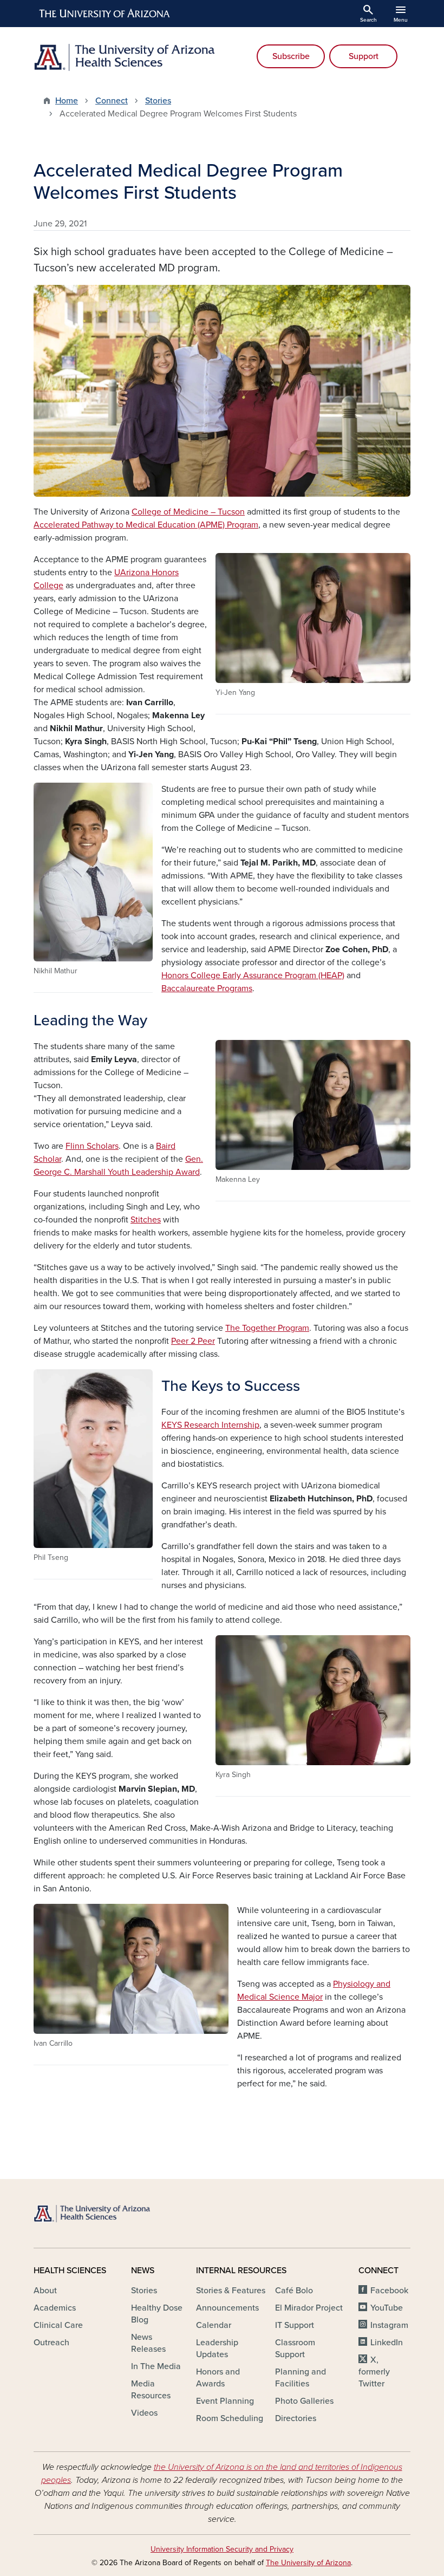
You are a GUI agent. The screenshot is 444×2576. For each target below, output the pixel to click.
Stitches (146, 1220)
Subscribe (291, 56)
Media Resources (151, 2390)
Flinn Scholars (92, 1146)
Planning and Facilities (301, 2378)
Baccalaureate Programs (207, 988)
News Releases (148, 2343)
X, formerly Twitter (374, 2372)
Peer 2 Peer (193, 1341)
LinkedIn (387, 2343)
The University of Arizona (308, 2563)
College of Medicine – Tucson (188, 512)
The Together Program (267, 1328)
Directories (296, 2418)
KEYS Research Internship (210, 1425)
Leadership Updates (217, 2349)
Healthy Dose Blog (157, 2314)
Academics (55, 2308)
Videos (144, 2413)
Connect (112, 101)
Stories (158, 101)
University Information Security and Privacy (222, 2549)
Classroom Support (295, 2349)
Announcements (227, 2308)
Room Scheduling (230, 2418)
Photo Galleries (304, 2401)
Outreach (51, 2343)
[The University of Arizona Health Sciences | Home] (125, 57)
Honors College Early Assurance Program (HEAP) (253, 975)
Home (67, 101)
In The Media (156, 2366)
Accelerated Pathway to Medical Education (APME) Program (146, 525)
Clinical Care (58, 2325)
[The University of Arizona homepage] (105, 14)
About (45, 2291)
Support (364, 56)
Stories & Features (231, 2291)
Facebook (389, 2291)
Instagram (389, 2325)
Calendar (214, 2325)
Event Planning (225, 2401)
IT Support (295, 2325)
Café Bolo (294, 2291)
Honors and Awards (218, 2378)
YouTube (387, 2308)
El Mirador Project (309, 2308)
